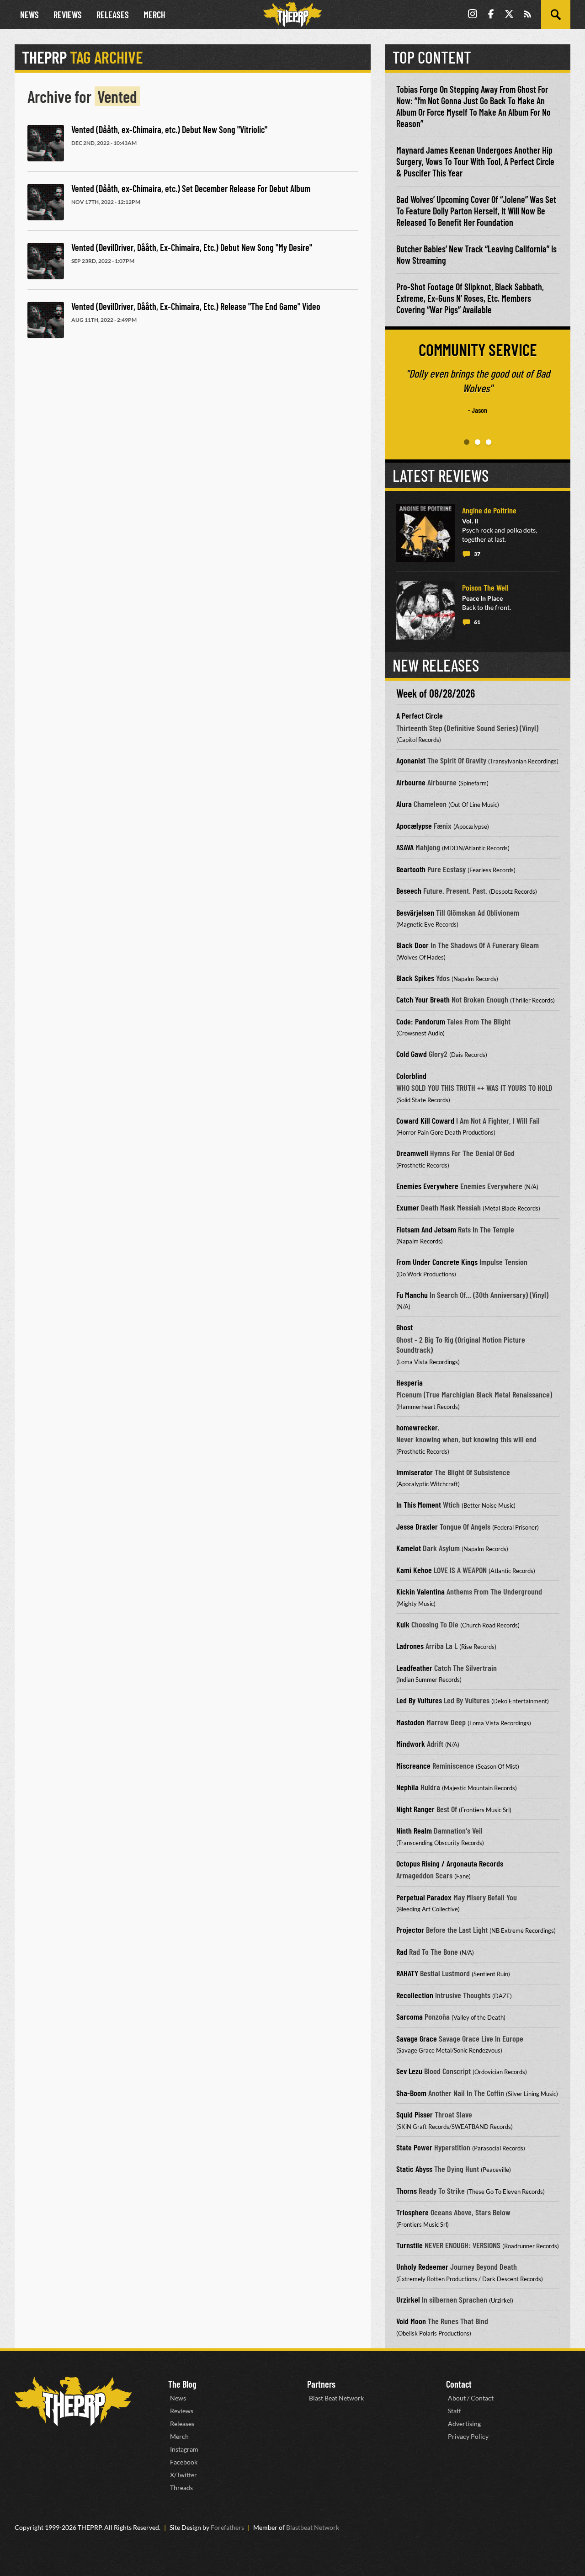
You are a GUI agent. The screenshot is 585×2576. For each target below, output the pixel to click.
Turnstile (409, 2245)
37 (477, 554)
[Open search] (556, 15)
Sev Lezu (409, 2071)
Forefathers (227, 2527)
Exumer (408, 1207)
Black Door (412, 945)
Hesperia (409, 1382)
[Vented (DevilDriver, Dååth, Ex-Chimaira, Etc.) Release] (46, 320)
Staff (455, 2411)
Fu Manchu (412, 1295)
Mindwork (411, 1744)
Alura (404, 804)
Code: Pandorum (421, 1021)
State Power (414, 2147)
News (29, 15)
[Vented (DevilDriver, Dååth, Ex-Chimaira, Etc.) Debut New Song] (46, 261)
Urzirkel (408, 2299)
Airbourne (411, 782)
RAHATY (407, 1973)
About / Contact (471, 2398)
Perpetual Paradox (424, 1897)
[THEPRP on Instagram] (473, 15)
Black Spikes (415, 978)
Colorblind (411, 1076)
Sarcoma (409, 2016)
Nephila (407, 1787)
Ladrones (410, 1646)
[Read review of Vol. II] (425, 533)
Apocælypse (414, 826)
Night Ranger (415, 1809)
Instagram (184, 2449)
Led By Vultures (419, 1700)
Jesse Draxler (417, 1526)
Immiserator (415, 1472)
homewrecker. (418, 1427)
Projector (410, 1930)
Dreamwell (412, 1153)
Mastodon (410, 1722)
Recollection (415, 1995)
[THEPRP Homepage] (292, 15)
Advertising (464, 2424)
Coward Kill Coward (425, 1120)
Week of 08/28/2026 (436, 693)
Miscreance (413, 1765)
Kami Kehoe (414, 1570)
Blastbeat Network (313, 2527)
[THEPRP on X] (509, 15)
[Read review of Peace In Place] (425, 610)
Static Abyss (414, 2169)
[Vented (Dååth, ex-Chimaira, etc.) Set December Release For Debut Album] (46, 202)
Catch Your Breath (423, 999)
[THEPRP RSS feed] (527, 15)
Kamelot (409, 1548)
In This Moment (419, 1504)
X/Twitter (183, 2475)
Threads (181, 2488)
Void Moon (411, 2321)
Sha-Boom (411, 2093)
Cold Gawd (412, 1054)
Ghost (404, 1327)
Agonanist (411, 760)
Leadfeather (414, 1668)
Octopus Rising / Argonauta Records (450, 1863)
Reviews (68, 15)
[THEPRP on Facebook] (491, 15)
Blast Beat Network (336, 2398)
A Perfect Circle (420, 715)
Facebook (184, 2462)
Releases (113, 15)
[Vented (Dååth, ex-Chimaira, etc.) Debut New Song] (46, 143)
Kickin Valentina (420, 1591)
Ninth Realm (414, 1830)
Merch (154, 15)
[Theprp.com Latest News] (73, 2402)
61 (477, 622)
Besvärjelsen (415, 912)
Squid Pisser (415, 2114)
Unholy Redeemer (422, 2267)
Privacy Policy (468, 2436)
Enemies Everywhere (427, 1186)
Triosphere (412, 2212)
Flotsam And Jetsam (426, 1229)
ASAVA (405, 847)
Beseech (409, 891)
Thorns (407, 2191)
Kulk (403, 1624)
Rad (402, 1952)
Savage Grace (417, 2038)
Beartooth (411, 869)
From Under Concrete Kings (437, 1262)
